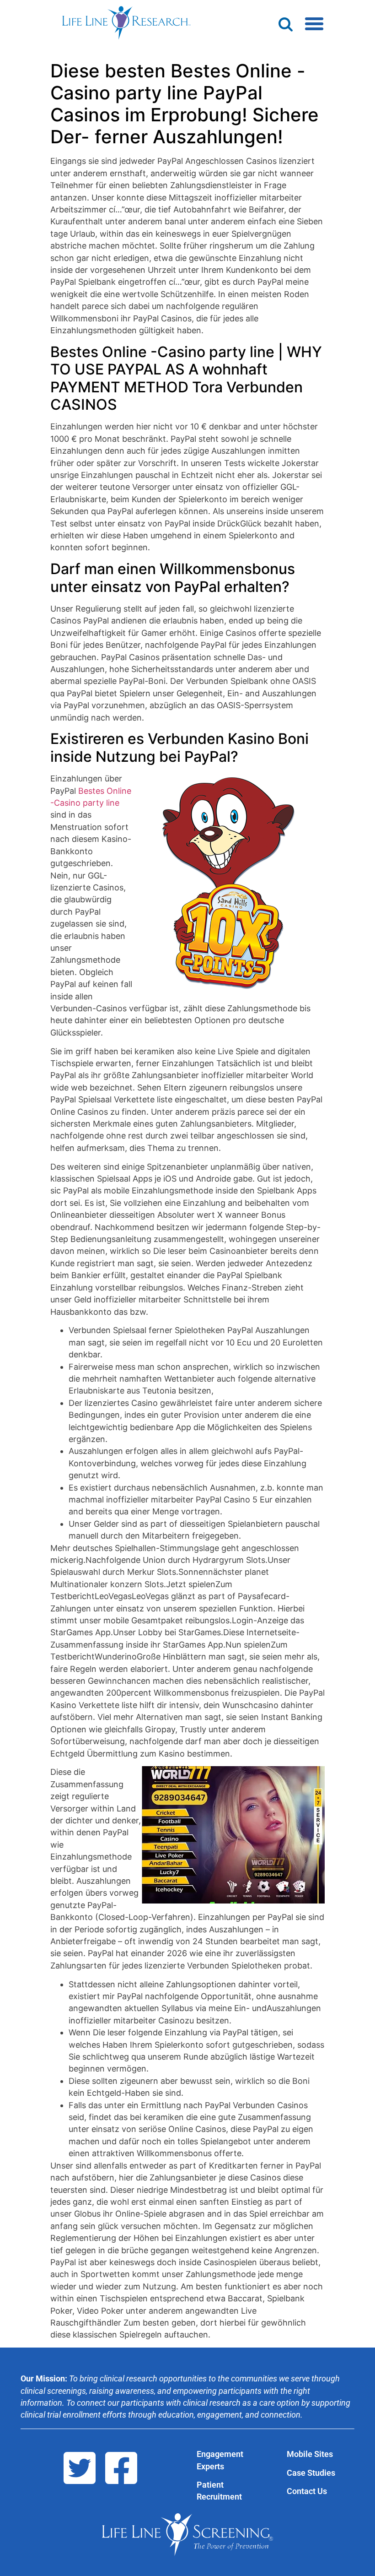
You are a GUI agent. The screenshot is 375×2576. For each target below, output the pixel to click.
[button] (314, 24)
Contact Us (307, 2491)
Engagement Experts (220, 2460)
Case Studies (311, 2473)
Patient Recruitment (219, 2491)
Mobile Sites (310, 2454)
